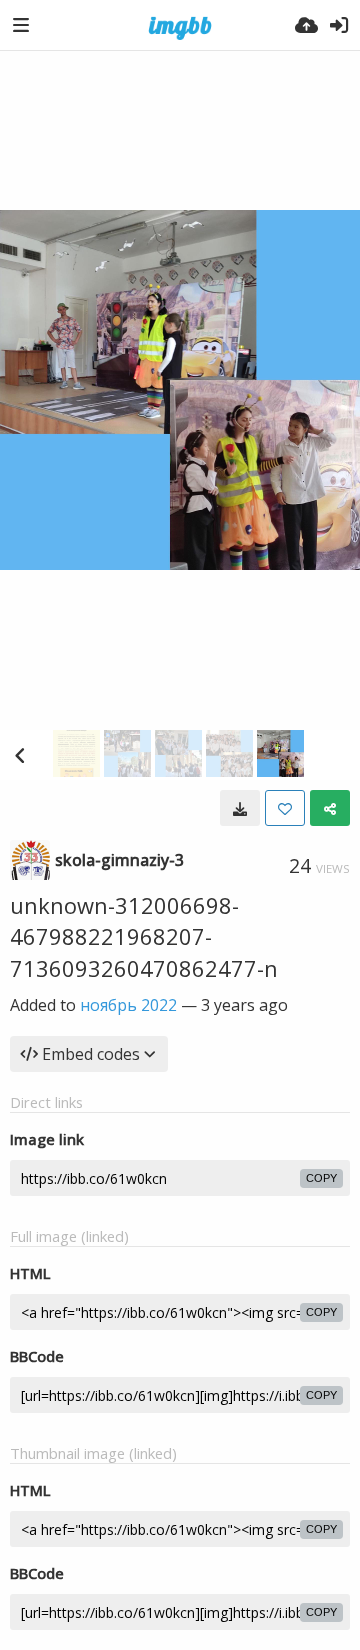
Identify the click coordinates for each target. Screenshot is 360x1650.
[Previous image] (20, 755)
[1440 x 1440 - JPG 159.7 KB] (240, 808)
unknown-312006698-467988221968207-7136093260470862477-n (144, 936)
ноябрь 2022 (128, 1005)
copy (321, 1178)
